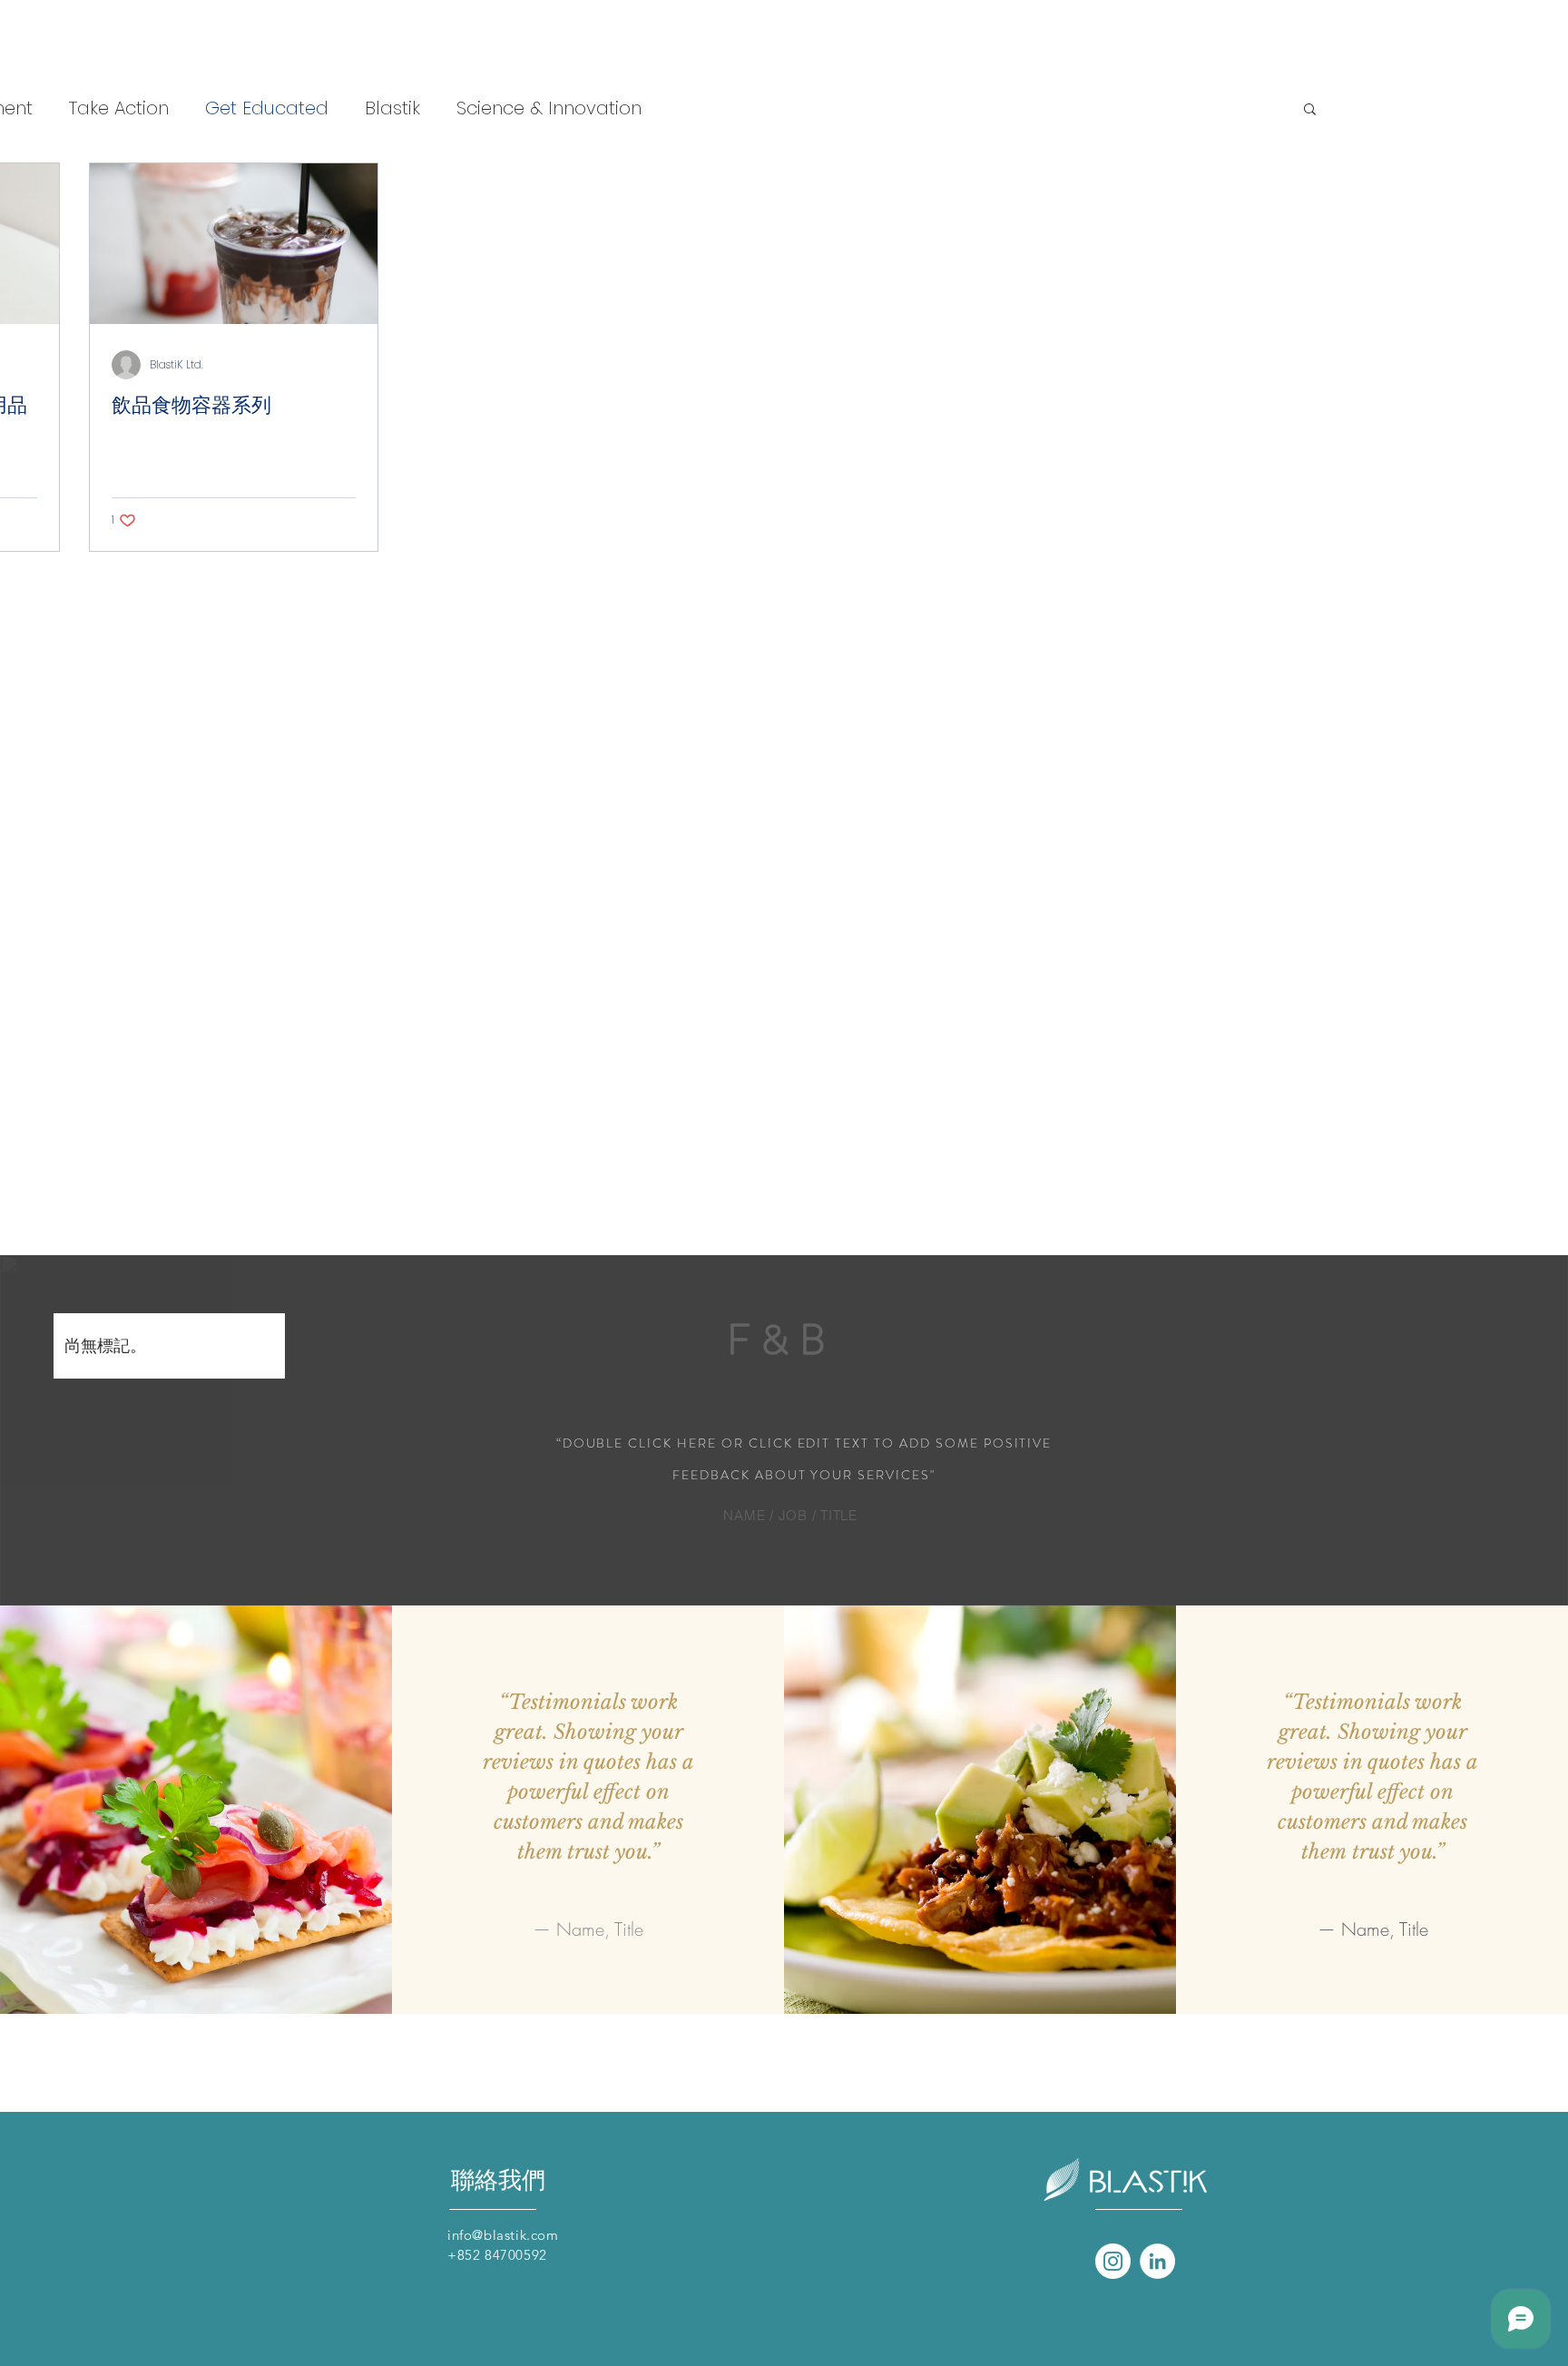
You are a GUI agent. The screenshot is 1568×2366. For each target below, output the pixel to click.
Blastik (392, 108)
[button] (1310, 110)
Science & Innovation (549, 108)
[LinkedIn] (1157, 2261)
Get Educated (267, 108)
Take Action (119, 108)
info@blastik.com (503, 2235)
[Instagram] (1113, 2261)
